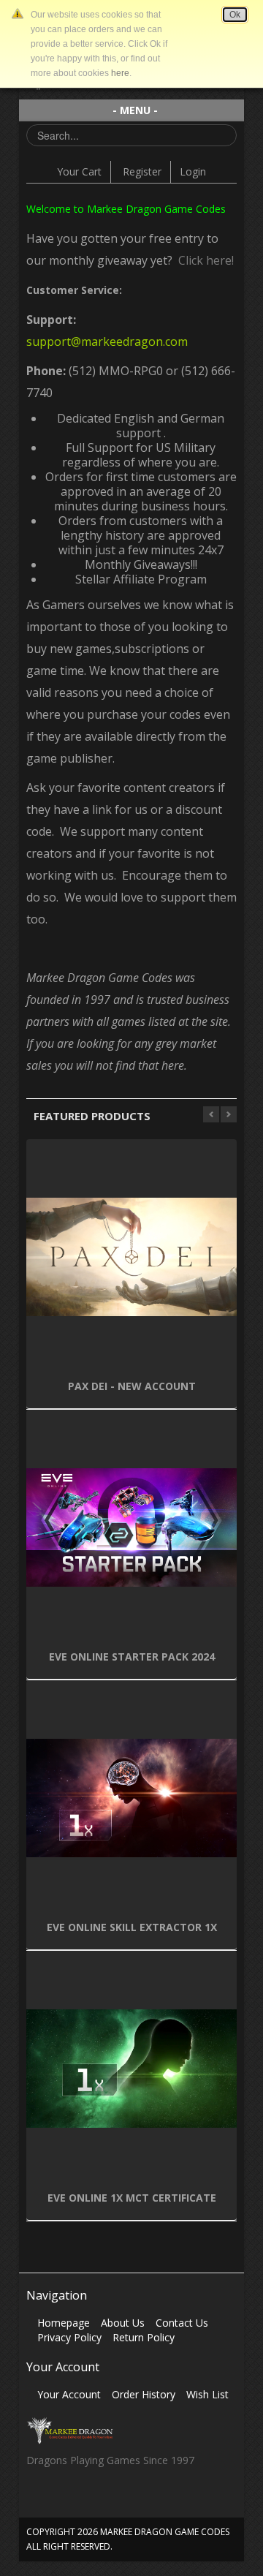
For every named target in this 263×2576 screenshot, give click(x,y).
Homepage (64, 2323)
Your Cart (79, 171)
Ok (235, 15)
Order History (144, 2394)
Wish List (207, 2394)
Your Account (69, 2394)
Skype (94, 2500)
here (120, 73)
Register (142, 171)
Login (193, 171)
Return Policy (144, 2337)
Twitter (65, 2500)
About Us (123, 2323)
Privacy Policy (69, 2337)
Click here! (203, 260)
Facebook (37, 2500)
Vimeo (122, 2500)
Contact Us (182, 2323)
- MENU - (135, 110)
